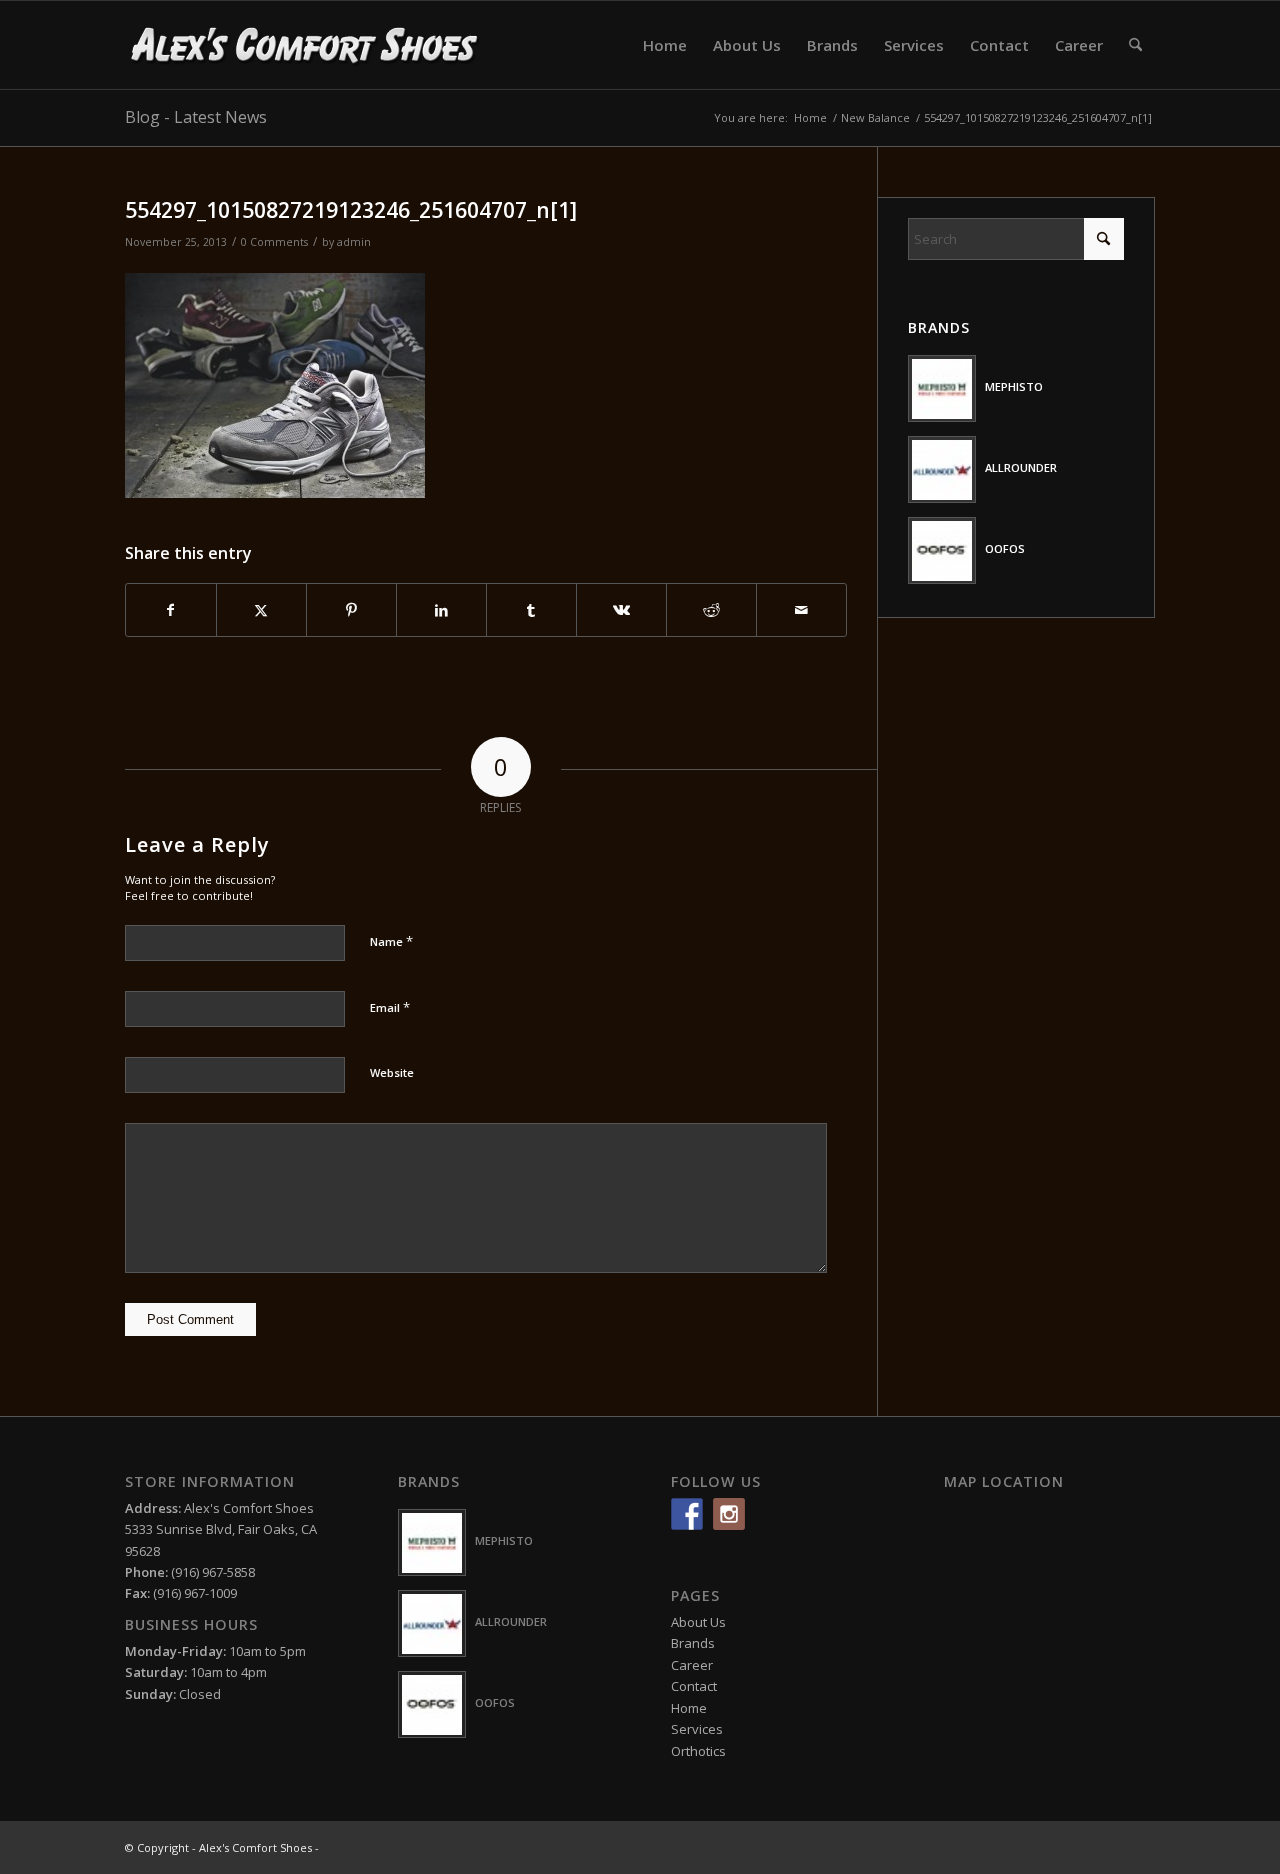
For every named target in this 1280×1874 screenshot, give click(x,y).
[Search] (1135, 45)
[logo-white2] (305, 45)
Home (689, 1708)
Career (692, 1665)
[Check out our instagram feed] (729, 1514)
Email (390, 1007)
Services (697, 1729)
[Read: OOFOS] (942, 550)
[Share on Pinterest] (351, 610)
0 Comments (274, 242)
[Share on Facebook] (171, 610)
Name (391, 941)
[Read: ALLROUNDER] (942, 469)
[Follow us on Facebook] (687, 1514)
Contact (694, 1686)
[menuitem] (665, 45)
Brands (693, 1643)
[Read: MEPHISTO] (942, 388)
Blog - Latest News (196, 117)
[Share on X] (261, 610)
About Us (698, 1622)
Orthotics (698, 1751)
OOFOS (1005, 548)
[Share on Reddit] (711, 610)
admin (354, 242)
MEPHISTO (1014, 386)
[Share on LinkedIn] (441, 610)
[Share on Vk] (621, 610)
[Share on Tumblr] (531, 610)
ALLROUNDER (1021, 467)
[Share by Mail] (801, 610)
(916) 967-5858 (213, 1572)
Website (392, 1072)
